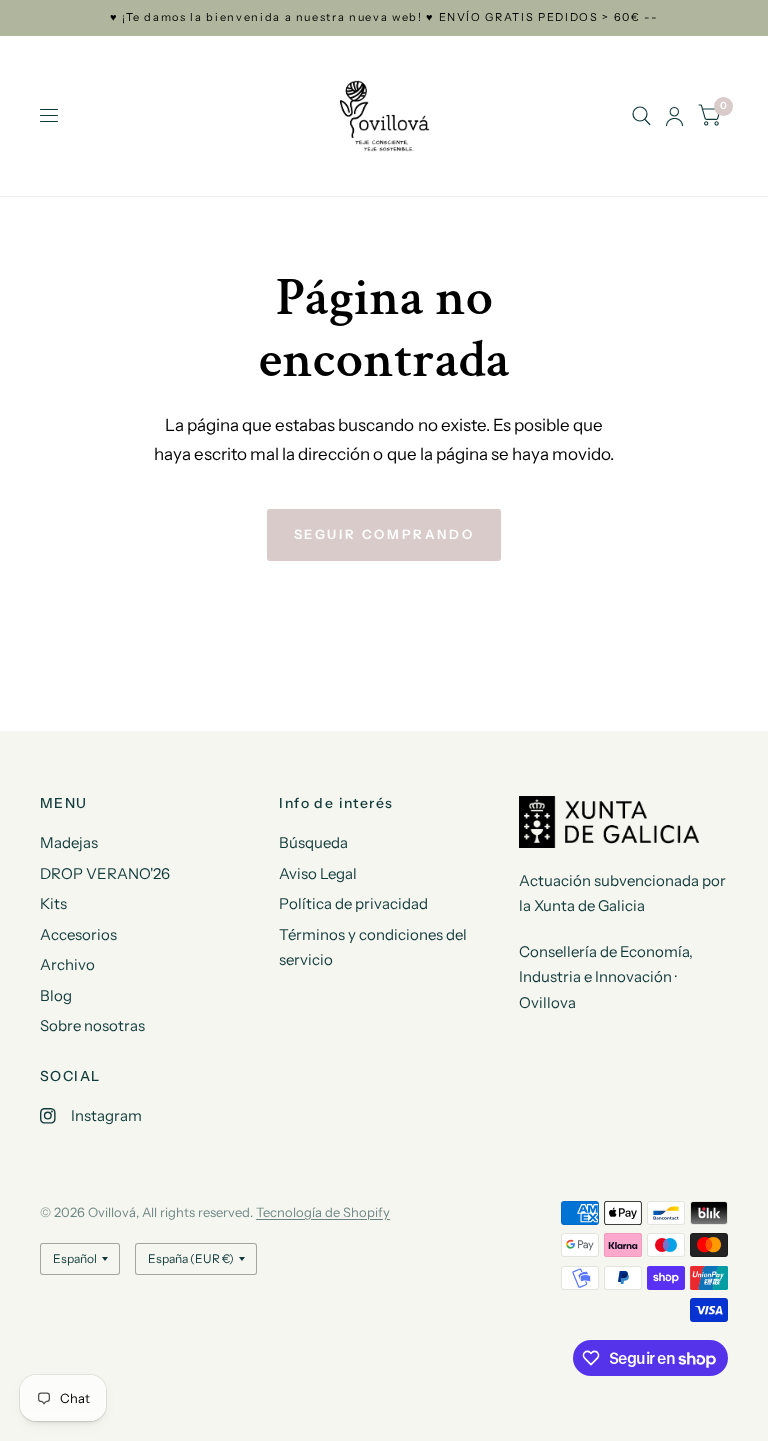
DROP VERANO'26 (105, 873)
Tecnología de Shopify (323, 1212)
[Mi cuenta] (674, 116)
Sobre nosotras (92, 1025)
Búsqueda (313, 842)
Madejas (69, 842)
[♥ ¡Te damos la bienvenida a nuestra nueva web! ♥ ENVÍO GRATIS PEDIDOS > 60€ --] (384, 17)
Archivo (67, 964)
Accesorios (78, 934)
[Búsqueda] (641, 116)
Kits (53, 903)
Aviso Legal (318, 873)
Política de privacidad (353, 903)
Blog (56, 995)
